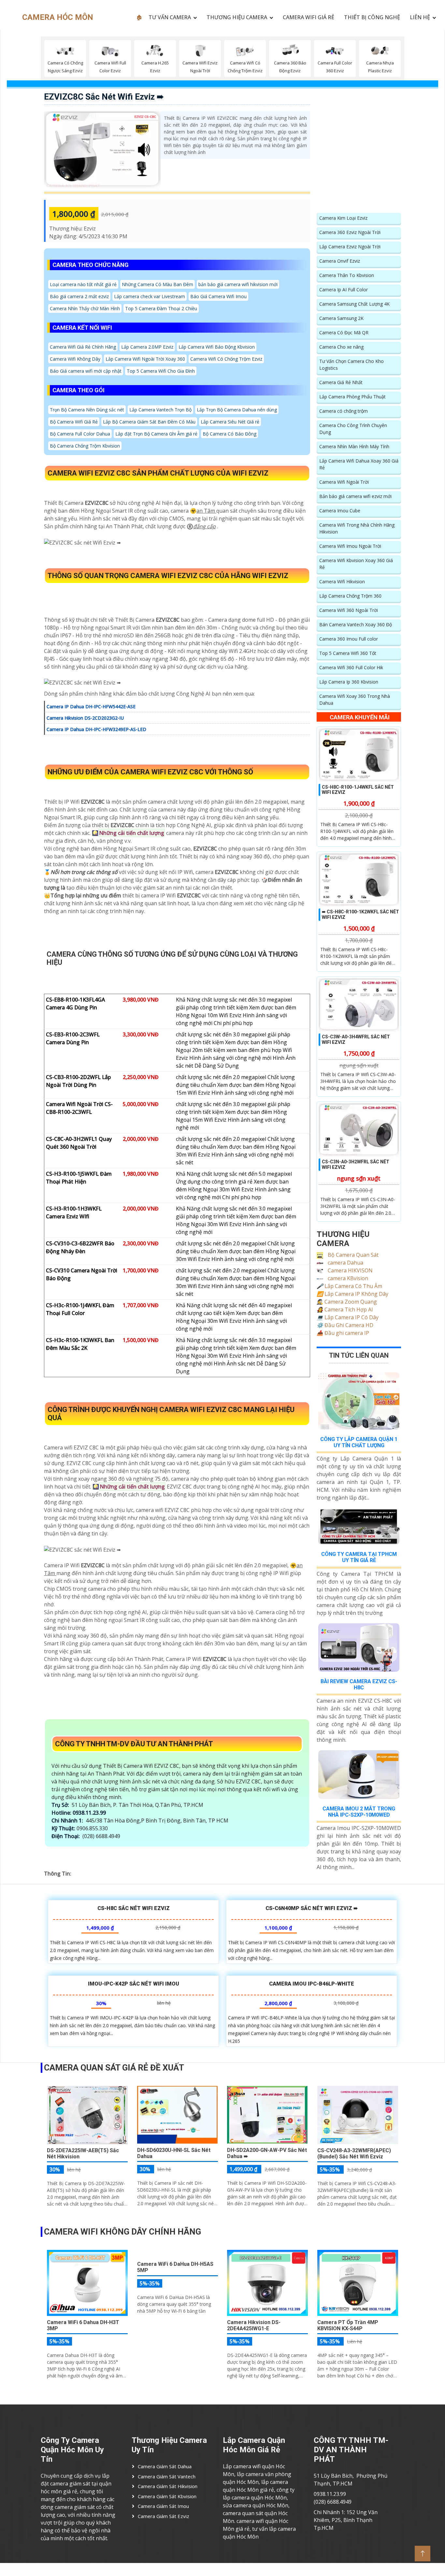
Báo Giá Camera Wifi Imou (218, 296)
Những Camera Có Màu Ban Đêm (158, 284)
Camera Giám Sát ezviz (164, 2516)
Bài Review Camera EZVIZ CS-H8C (359, 1684)
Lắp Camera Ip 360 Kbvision (349, 682)
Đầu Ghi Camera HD (345, 1325)
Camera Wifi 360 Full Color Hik (351, 667)
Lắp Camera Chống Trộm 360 (350, 596)
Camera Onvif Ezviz (340, 261)
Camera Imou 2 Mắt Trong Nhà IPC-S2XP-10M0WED (359, 1812)
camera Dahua (345, 1263)
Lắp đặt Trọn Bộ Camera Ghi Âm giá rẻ (156, 434)
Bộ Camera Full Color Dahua (80, 434)
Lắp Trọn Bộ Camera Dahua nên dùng (237, 410)
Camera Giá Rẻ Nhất (341, 382)
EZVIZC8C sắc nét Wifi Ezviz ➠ (104, 97)
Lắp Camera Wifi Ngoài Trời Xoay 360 (145, 359)
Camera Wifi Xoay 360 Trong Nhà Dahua (355, 699)
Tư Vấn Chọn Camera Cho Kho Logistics (352, 365)
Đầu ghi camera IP (343, 1333)
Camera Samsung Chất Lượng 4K (354, 304)
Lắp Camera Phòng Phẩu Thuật (352, 397)
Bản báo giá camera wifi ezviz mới (355, 496)
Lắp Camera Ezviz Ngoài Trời (350, 247)
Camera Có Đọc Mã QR (344, 332)
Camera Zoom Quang (347, 1302)
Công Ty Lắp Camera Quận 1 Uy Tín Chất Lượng (359, 1442)
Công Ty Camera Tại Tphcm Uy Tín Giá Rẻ (359, 1557)
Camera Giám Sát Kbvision (167, 2496)
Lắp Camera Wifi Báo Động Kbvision (217, 347)
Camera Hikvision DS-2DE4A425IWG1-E (254, 2325)
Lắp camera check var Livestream (150, 296)
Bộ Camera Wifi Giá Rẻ (74, 422)
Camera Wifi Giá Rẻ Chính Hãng (83, 347)
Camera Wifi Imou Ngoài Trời (350, 546)
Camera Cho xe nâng (341, 347)
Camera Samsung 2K (341, 318)
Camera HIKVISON (350, 1270)
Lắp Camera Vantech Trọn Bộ (160, 410)
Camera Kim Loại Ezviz (343, 218)
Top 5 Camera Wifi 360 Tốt (348, 653)
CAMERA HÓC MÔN (58, 17)
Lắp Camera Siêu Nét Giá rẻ (230, 422)
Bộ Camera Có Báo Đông (230, 434)
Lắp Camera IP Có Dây (348, 1317)
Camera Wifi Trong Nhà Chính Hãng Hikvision (357, 528)
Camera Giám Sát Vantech (167, 2476)
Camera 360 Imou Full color (349, 639)
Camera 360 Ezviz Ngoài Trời (350, 232)
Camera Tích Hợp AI (345, 1309)
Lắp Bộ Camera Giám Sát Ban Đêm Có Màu (149, 422)
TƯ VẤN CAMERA (170, 17)
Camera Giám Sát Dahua (165, 2466)
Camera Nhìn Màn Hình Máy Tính (354, 446)
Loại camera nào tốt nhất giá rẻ (83, 284)
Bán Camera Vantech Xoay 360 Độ (356, 624)
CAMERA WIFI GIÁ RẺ (309, 17)
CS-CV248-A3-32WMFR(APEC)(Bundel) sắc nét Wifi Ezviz (354, 2154)
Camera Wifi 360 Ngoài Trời (349, 610)
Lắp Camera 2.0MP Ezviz (147, 347)
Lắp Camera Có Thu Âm (349, 1286)
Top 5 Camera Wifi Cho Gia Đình (161, 371)
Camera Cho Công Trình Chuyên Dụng (353, 429)
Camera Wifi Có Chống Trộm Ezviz (226, 359)
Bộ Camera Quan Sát (352, 1255)
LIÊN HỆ (420, 17)
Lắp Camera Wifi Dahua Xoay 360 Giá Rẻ (359, 464)
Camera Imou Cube (340, 511)
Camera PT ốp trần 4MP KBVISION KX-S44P (348, 2325)
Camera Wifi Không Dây (75, 359)
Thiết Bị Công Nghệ (372, 17)
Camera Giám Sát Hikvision (168, 2486)
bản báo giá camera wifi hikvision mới (238, 284)
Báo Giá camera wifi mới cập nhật (86, 371)
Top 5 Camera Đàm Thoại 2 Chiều (161, 308)
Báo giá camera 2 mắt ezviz (79, 296)
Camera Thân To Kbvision (347, 275)
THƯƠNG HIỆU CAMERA (237, 17)
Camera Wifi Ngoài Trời (344, 482)
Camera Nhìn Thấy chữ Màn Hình (85, 308)
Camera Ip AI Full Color (344, 290)
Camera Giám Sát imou (163, 2506)
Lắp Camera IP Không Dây (352, 1294)
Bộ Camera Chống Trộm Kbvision (85, 446)
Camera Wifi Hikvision (342, 582)
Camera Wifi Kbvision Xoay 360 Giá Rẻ (356, 564)
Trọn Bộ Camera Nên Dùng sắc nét (87, 410)
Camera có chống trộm (344, 411)
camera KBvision (347, 1278)
